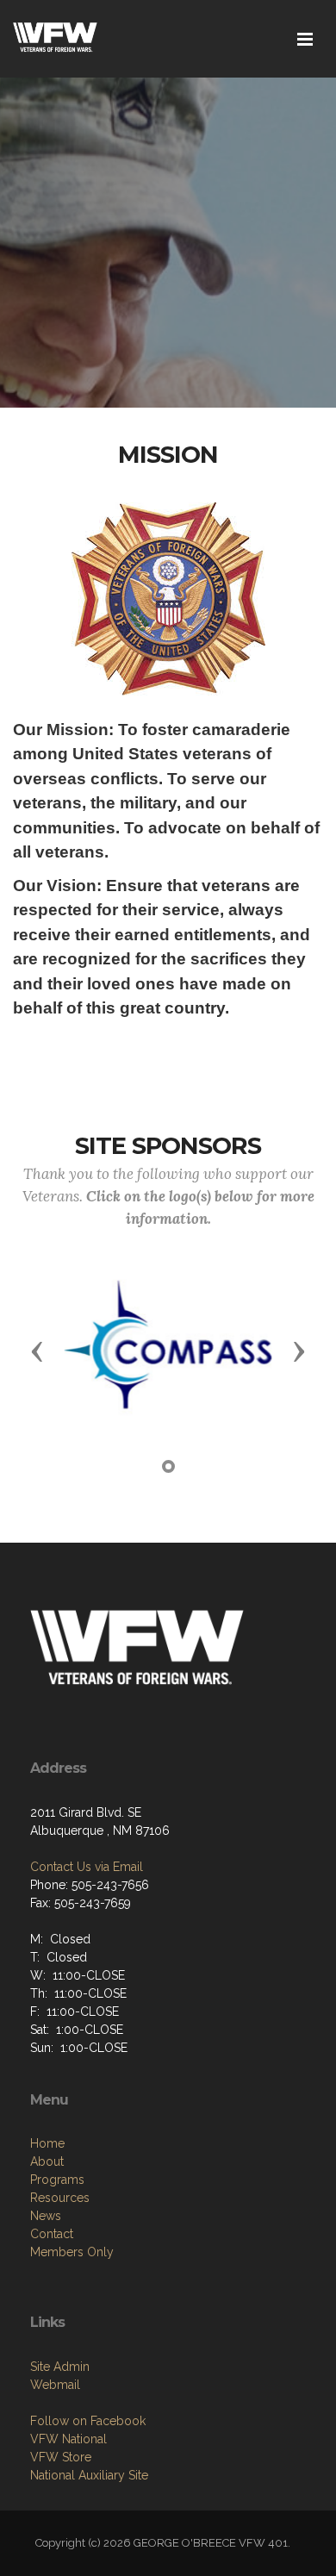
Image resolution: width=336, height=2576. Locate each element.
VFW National (68, 2439)
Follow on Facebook (88, 2421)
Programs (57, 2180)
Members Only (72, 2252)
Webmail (55, 2385)
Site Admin (60, 2367)
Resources (60, 2198)
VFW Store (61, 2457)
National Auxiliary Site (89, 2475)
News (46, 2216)
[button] (37, 1350)
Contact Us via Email (87, 1867)
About (47, 2161)
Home (47, 2143)
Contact (52, 2234)
